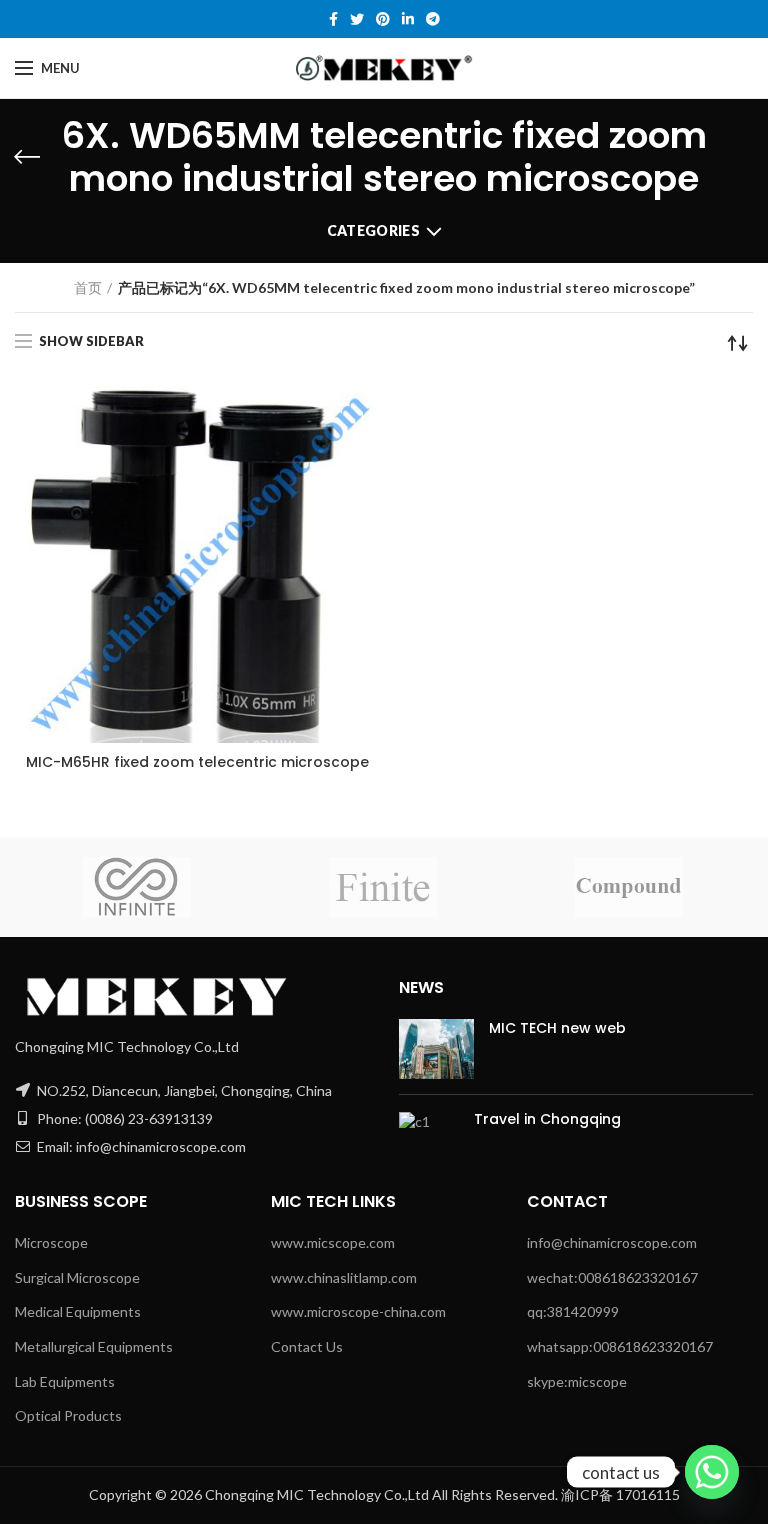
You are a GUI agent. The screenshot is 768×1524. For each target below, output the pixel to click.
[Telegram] (433, 19)
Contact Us (307, 1346)
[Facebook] (333, 19)
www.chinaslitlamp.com (344, 1277)
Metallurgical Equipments (94, 1346)
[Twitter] (357, 19)
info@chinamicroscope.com (612, 1242)
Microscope (51, 1242)
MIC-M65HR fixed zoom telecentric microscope (197, 762)
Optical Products (68, 1415)
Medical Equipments (78, 1311)
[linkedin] (408, 19)
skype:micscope (577, 1381)
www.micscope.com (333, 1242)
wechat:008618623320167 (612, 1277)
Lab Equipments (65, 1381)
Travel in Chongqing (547, 1119)
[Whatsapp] (712, 1472)
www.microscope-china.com (358, 1311)
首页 (88, 287)
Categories (373, 230)
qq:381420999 (573, 1311)
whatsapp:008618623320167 (620, 1346)
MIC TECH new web (557, 1028)
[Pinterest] (383, 19)
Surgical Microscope (77, 1277)
